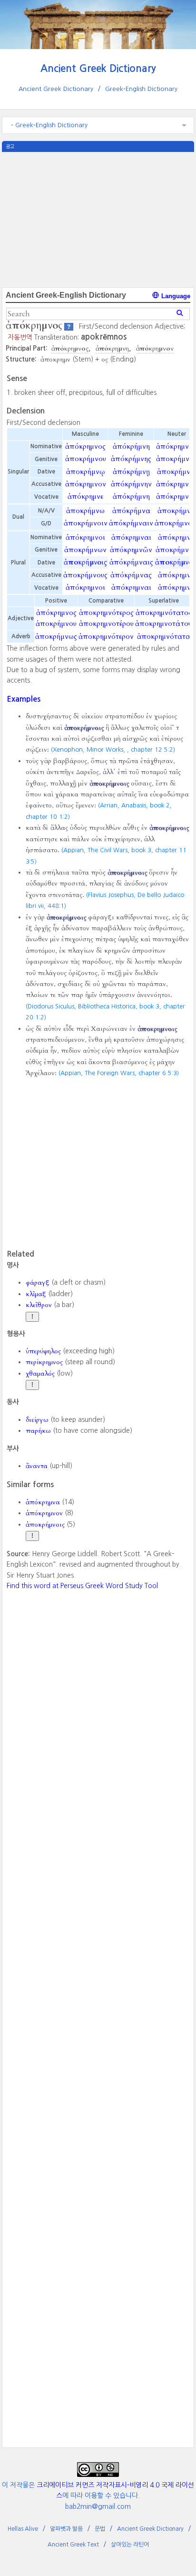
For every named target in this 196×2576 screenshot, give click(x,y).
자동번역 (20, 337)
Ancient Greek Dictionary (98, 68)
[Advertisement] (98, 219)
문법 (100, 2529)
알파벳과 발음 (66, 2529)
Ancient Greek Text (73, 2545)
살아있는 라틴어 (130, 2545)
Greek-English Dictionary (141, 89)
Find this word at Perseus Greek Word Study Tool (82, 1586)
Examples (24, 699)
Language (175, 296)
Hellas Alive (23, 2529)
